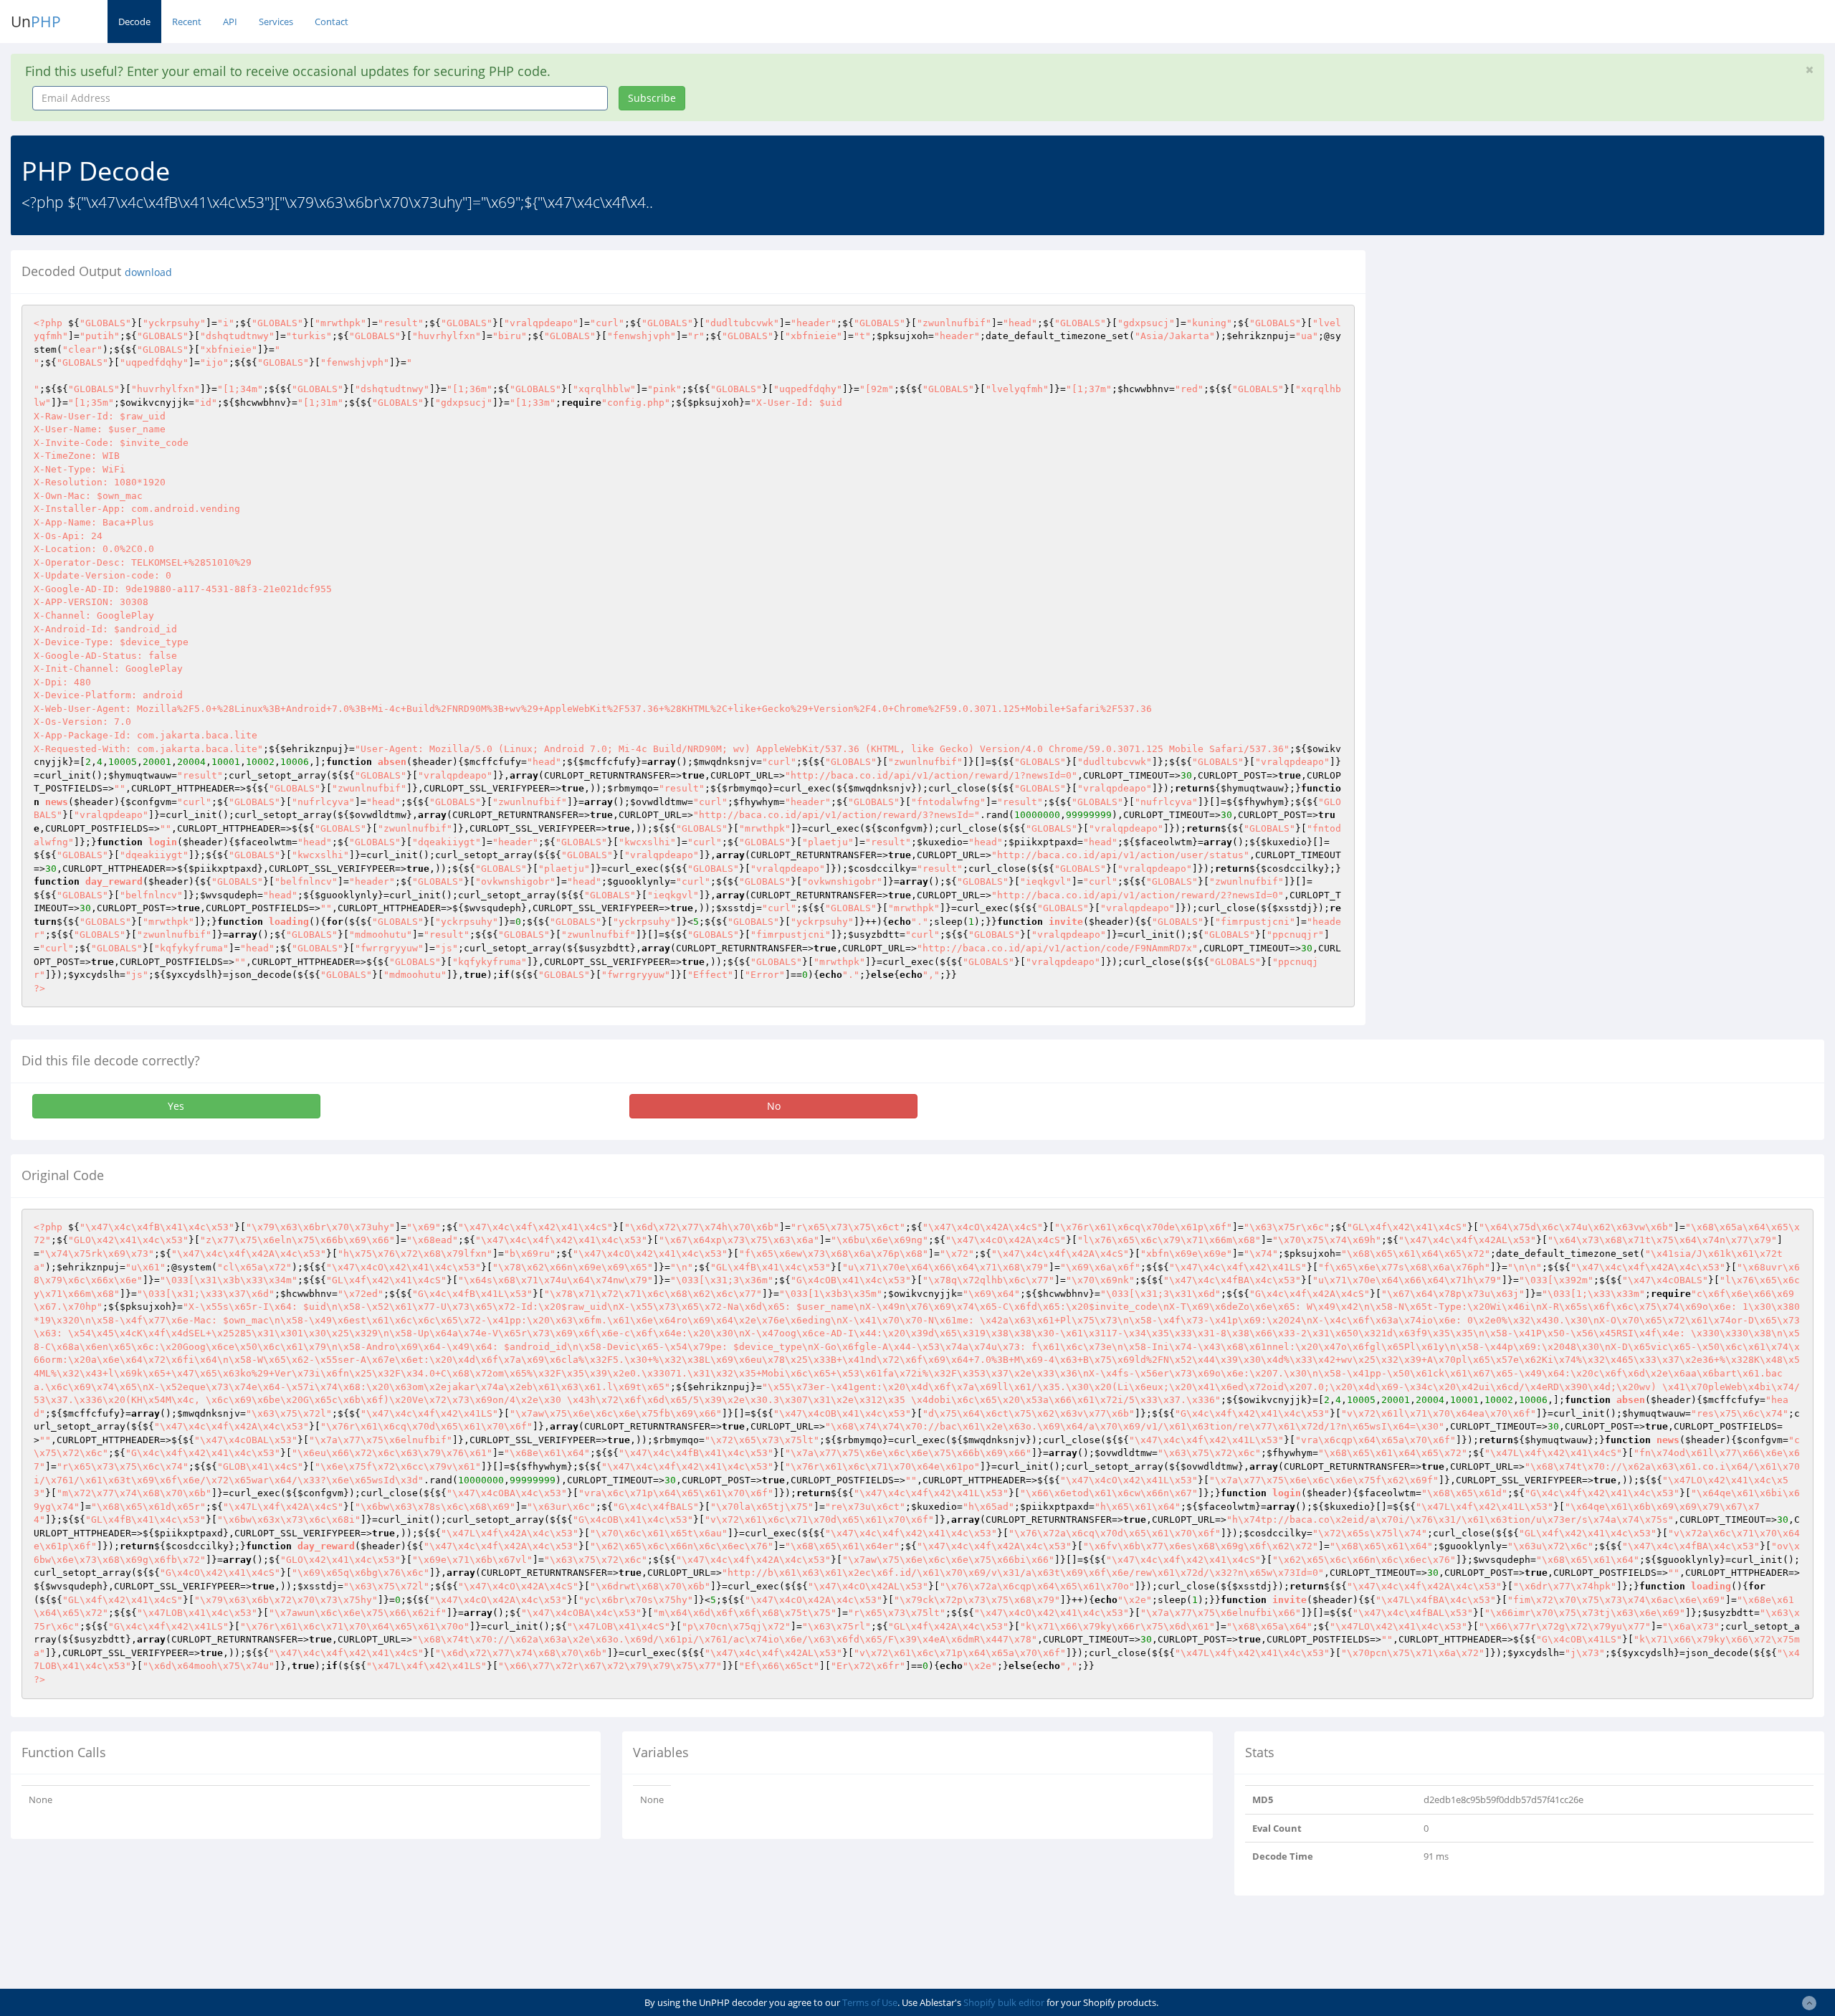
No (774, 1106)
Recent (187, 22)
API (230, 22)
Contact (332, 22)
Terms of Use (870, 2002)
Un (36, 22)
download (148, 272)
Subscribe (652, 98)
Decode (134, 22)
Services (276, 22)
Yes (176, 1106)
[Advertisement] (1507, 351)
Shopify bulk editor (1004, 2002)
